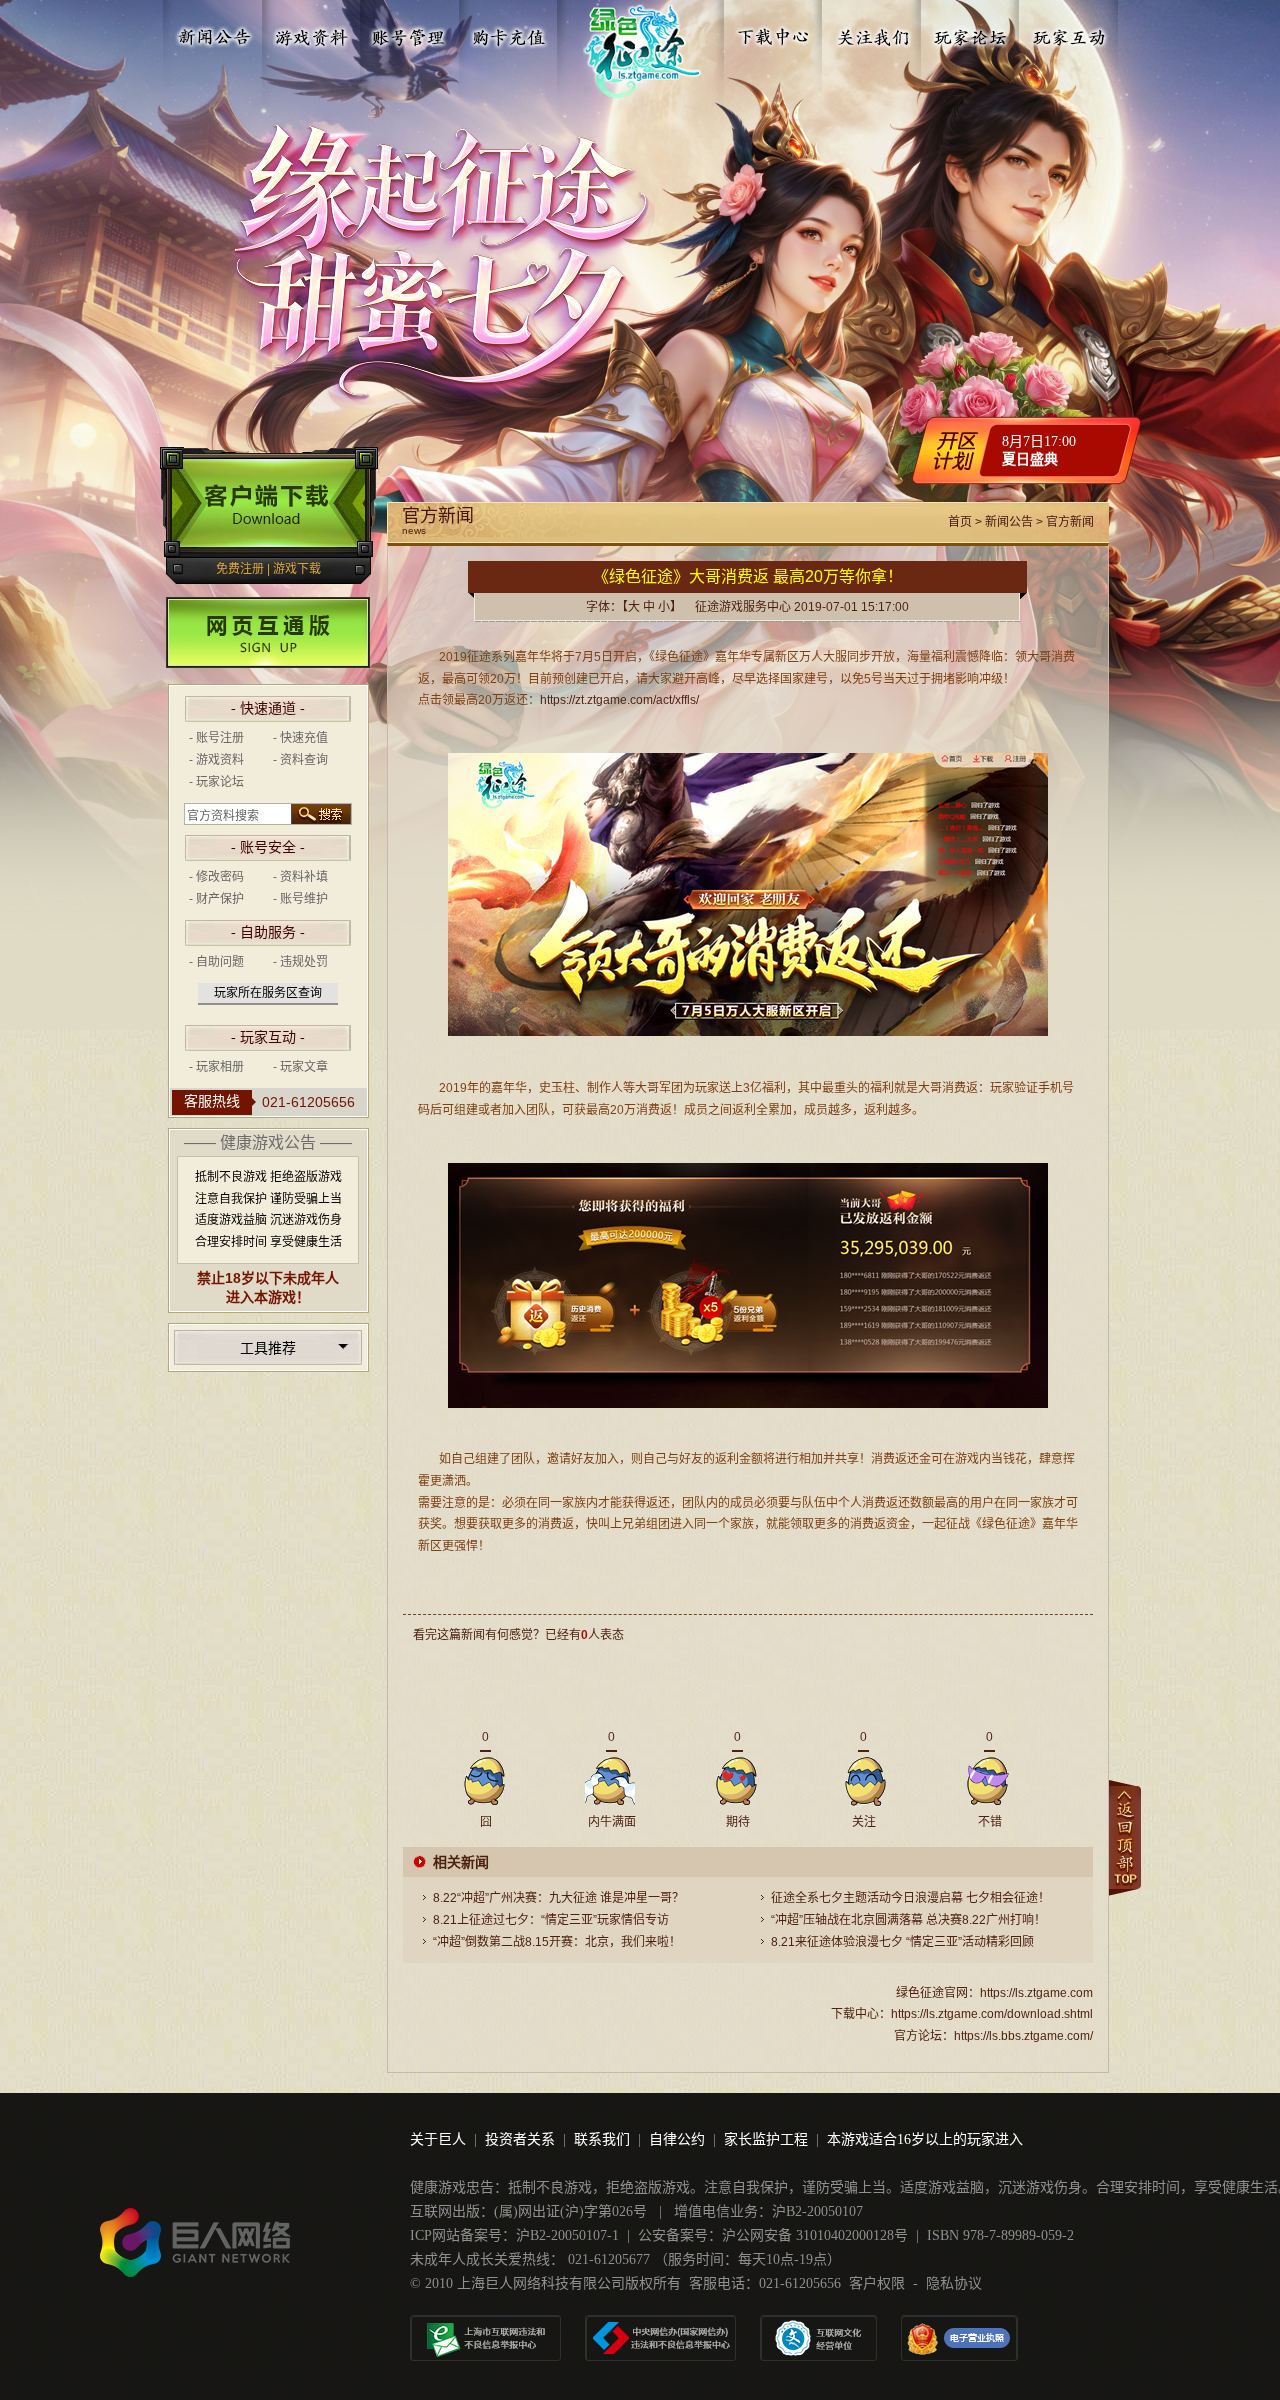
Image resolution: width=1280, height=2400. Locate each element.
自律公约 (677, 2139)
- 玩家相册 (216, 1067)
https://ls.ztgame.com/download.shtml (992, 2014)
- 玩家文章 (300, 1067)
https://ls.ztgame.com (1036, 1993)
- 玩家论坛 (216, 782)
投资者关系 (520, 2139)
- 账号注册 (216, 738)
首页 (960, 522)
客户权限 (877, 2283)
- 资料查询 (300, 760)
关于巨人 (438, 2139)
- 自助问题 (216, 962)
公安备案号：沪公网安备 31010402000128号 (773, 2235)
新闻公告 (214, 33)
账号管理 (410, 33)
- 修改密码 (216, 877)
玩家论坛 (971, 33)
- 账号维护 (300, 899)
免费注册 (240, 569)
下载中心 (775, 33)
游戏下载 (297, 569)
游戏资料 (312, 33)
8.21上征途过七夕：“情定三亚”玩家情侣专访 (551, 1920)
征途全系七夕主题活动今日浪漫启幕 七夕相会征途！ (910, 1898)
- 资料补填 (300, 877)
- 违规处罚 (300, 962)
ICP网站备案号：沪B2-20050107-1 (514, 2235)
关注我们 (873, 33)
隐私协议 (954, 2283)
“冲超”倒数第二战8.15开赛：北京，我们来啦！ (557, 1942)
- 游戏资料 (216, 760)
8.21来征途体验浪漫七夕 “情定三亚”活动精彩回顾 (902, 1942)
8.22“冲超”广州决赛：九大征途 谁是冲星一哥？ (558, 1898)
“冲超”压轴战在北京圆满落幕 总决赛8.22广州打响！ (908, 1920)
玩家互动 (1069, 33)
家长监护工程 (766, 2139)
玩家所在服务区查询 (268, 993)
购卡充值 (508, 33)
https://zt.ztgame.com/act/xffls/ (619, 700)
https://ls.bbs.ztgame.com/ (1023, 2036)
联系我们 (602, 2139)
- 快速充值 (300, 738)
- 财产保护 (216, 899)
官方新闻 (1070, 522)
